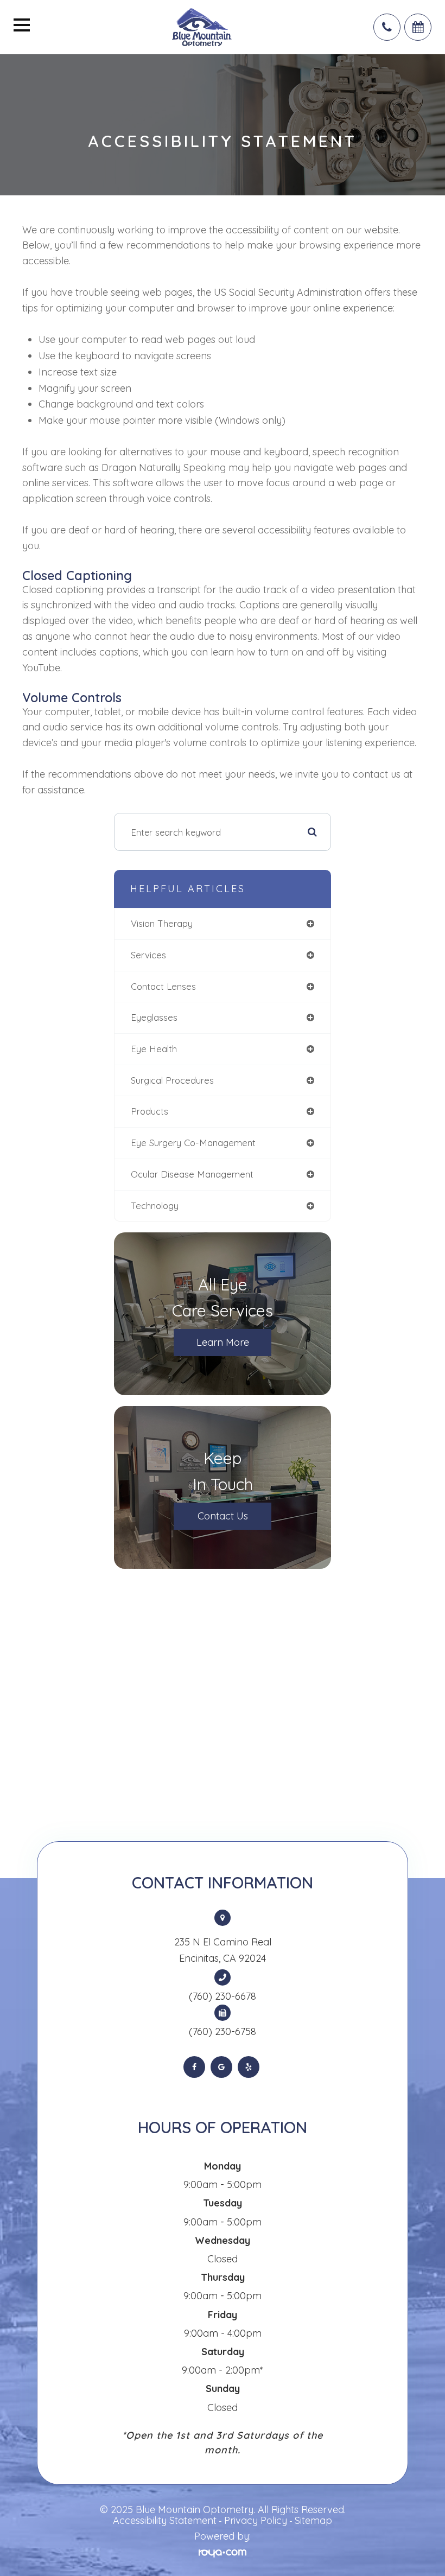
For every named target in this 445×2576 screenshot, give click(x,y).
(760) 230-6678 (223, 1996)
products (150, 1111)
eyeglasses (154, 1017)
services (148, 955)
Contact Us (223, 1516)
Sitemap (313, 2520)
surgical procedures (172, 1080)
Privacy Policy (256, 2520)
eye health (154, 1049)
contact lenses (163, 986)
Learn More (223, 1342)
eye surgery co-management (193, 1143)
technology (155, 1206)
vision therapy (162, 923)
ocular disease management (192, 1174)
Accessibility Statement (165, 2520)
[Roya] (223, 2552)
